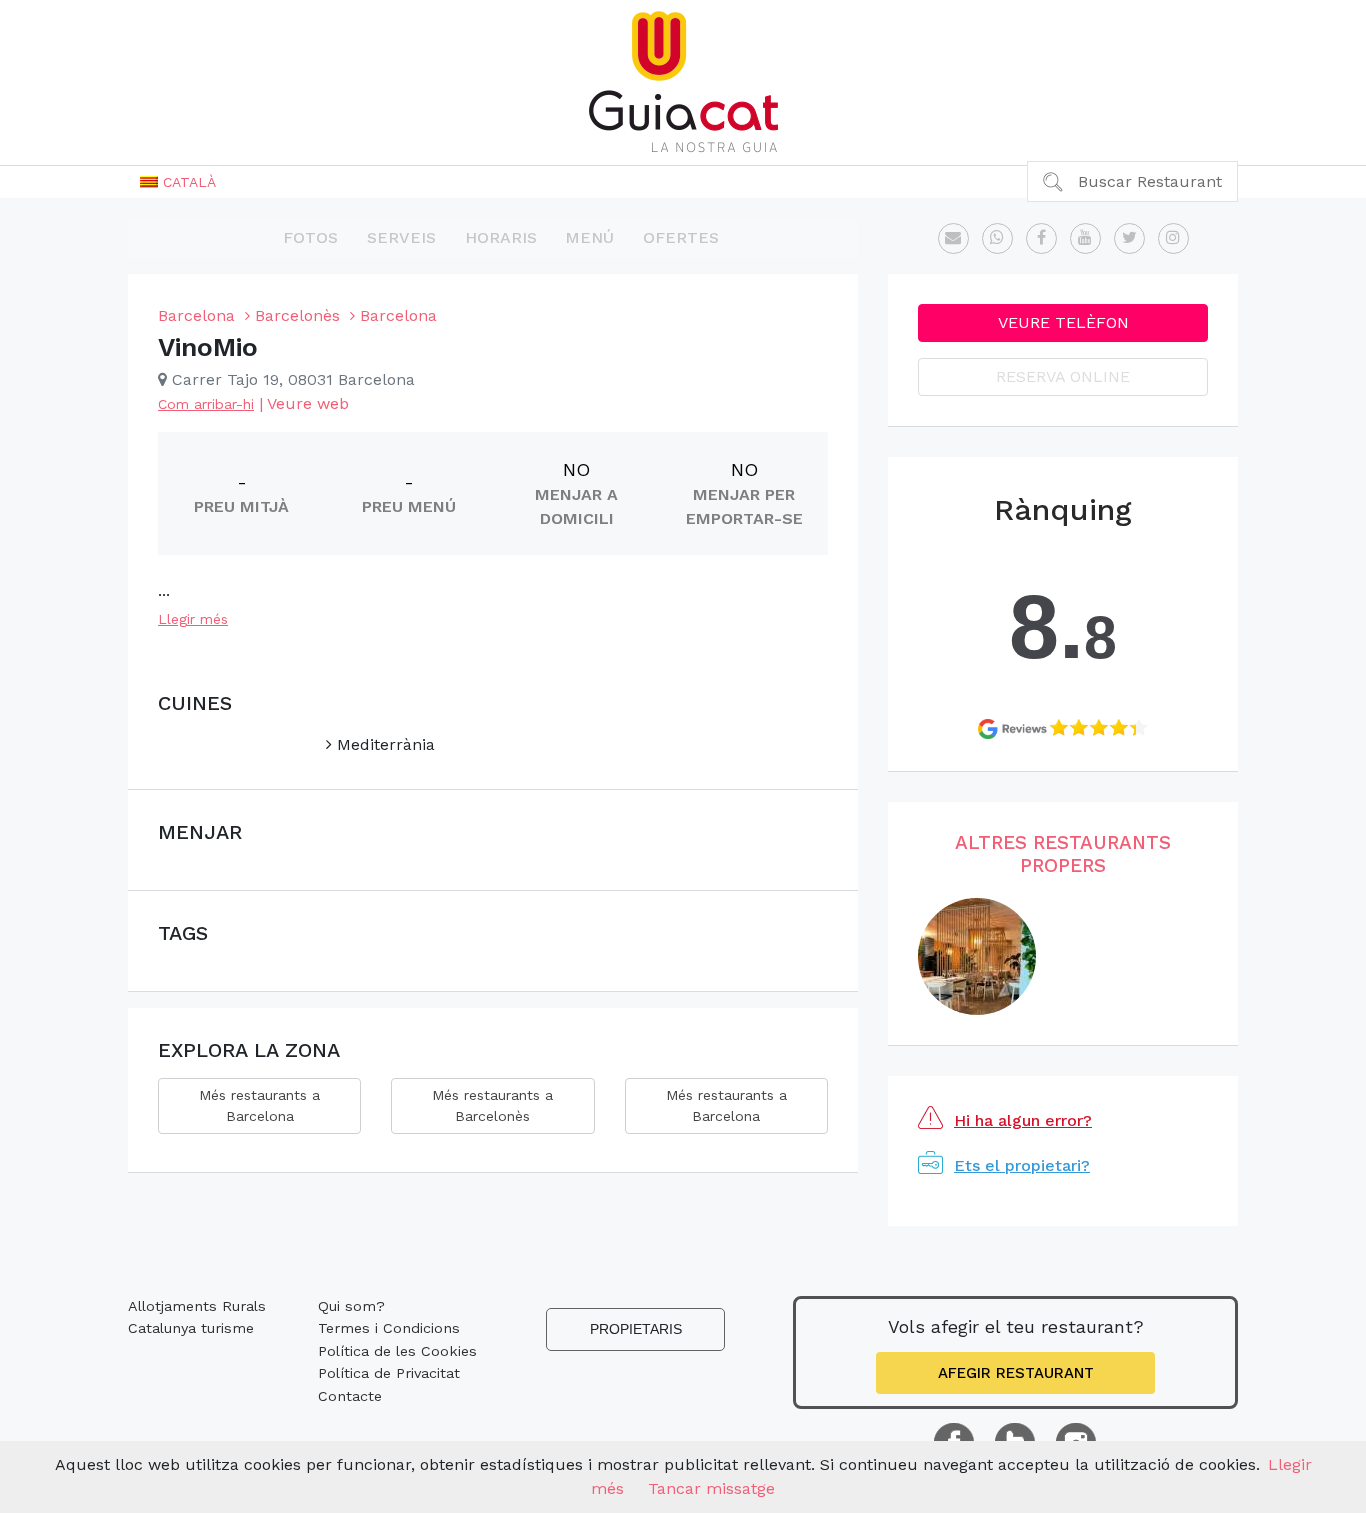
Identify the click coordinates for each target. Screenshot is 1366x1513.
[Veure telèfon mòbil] (997, 238)
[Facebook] (1041, 238)
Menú (589, 237)
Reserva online (1063, 376)
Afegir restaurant (1016, 1373)
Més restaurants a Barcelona (259, 1105)
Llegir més (193, 619)
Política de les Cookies (397, 1351)
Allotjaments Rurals (197, 1306)
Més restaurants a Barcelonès (492, 1105)
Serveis (401, 237)
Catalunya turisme (191, 1328)
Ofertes (681, 237)
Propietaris (636, 1329)
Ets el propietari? (1022, 1165)
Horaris (501, 237)
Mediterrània (383, 744)
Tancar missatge (711, 1488)
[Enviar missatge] (953, 238)
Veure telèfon (1063, 322)
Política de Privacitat (389, 1373)
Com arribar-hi (206, 404)
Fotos (310, 237)
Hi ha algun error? (1023, 1120)
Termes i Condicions (389, 1328)
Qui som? (351, 1306)
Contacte (350, 1396)
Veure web (308, 403)
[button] (178, 182)
